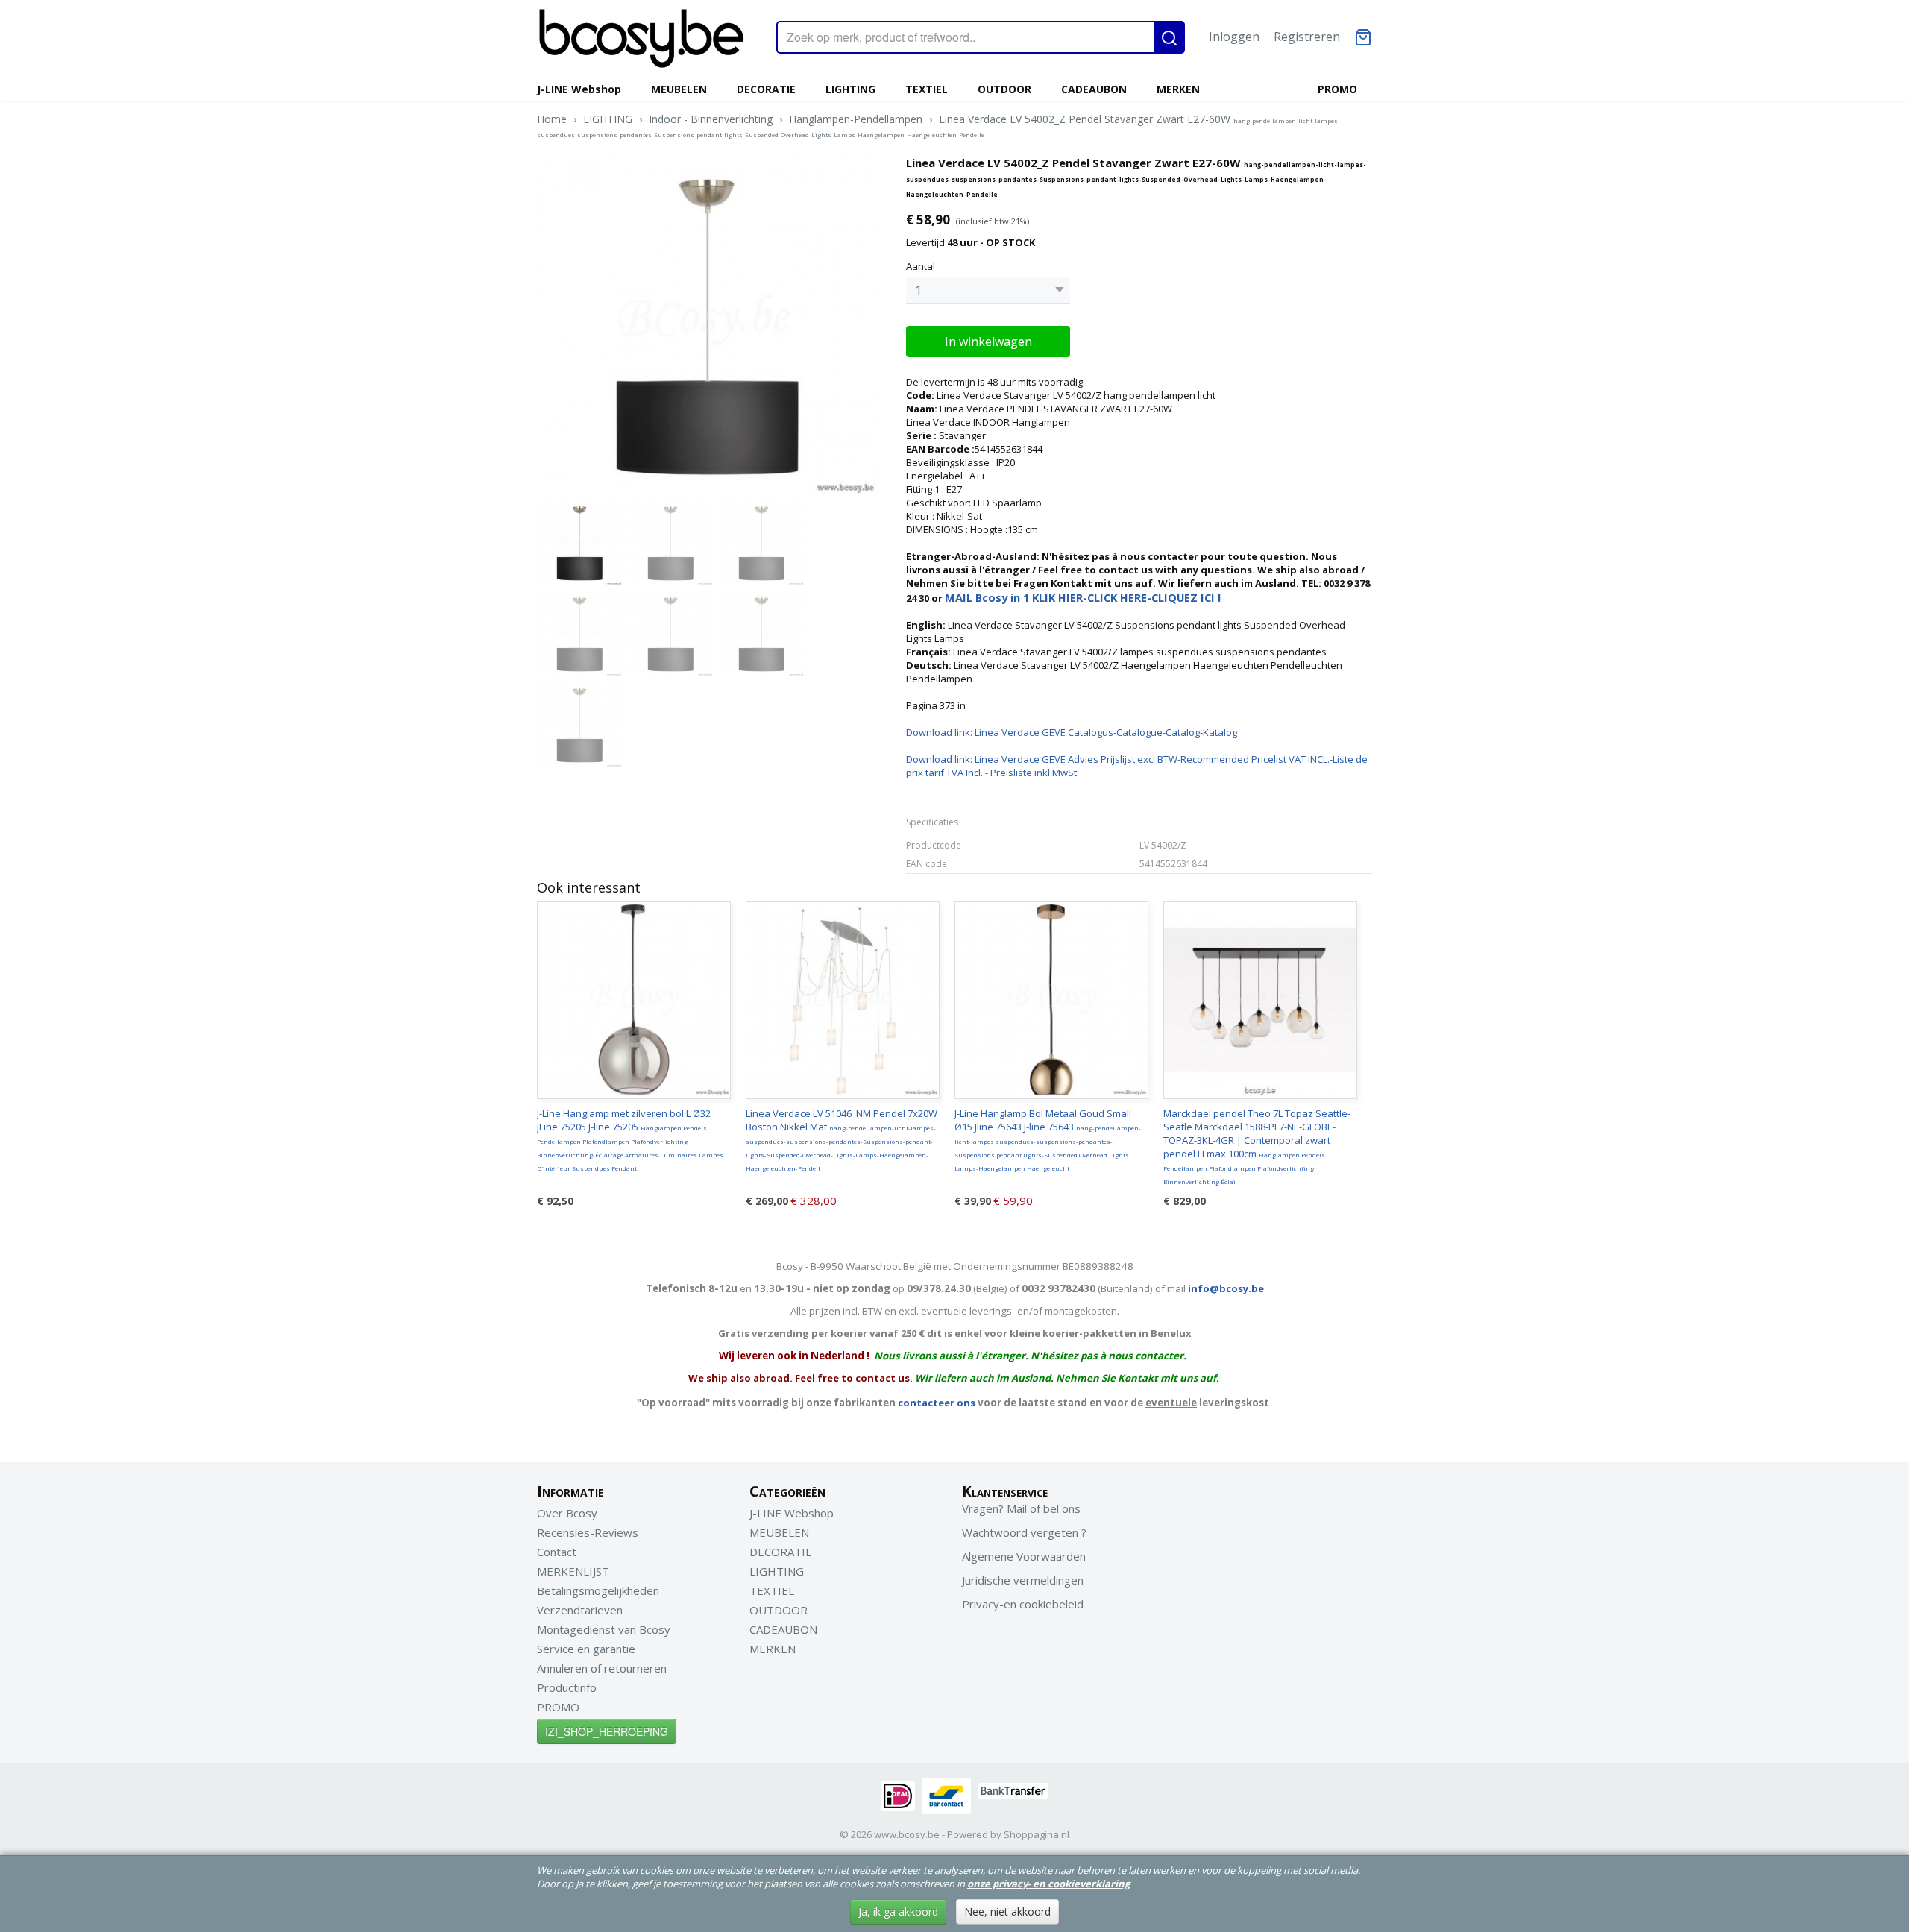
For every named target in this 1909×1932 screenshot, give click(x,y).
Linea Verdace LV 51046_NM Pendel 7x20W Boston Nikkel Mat (842, 1139)
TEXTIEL (927, 89)
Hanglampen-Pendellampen (856, 119)
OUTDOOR (1004, 89)
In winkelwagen (988, 342)
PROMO (1337, 89)
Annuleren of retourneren (602, 1668)
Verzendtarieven (580, 1610)
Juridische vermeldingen (1023, 1580)
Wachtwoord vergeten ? (1024, 1532)
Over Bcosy (567, 1513)
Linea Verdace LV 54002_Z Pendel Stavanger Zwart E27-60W (938, 125)
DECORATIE (766, 89)
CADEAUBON (1094, 89)
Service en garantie (586, 1649)
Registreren (1307, 37)
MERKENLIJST (573, 1571)
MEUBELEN (679, 89)
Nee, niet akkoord (1007, 1911)
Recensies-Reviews (588, 1532)
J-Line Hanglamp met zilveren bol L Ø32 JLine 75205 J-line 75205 (630, 1139)
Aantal (921, 266)
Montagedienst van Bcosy (604, 1629)
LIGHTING (850, 89)
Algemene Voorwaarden (1024, 1556)
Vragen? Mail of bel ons (1021, 1508)
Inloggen (1234, 37)
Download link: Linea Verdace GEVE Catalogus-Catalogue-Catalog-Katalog (1072, 732)
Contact (557, 1552)
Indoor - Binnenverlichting (711, 119)
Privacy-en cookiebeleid (1023, 1604)
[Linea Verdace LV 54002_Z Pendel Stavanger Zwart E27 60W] (707, 325)
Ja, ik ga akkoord (898, 1911)
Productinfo (567, 1687)
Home (552, 119)
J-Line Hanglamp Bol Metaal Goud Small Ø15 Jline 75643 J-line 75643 (1048, 1139)
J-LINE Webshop (579, 89)
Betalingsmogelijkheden (598, 1590)
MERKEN (1178, 89)
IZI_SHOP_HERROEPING (607, 1731)
